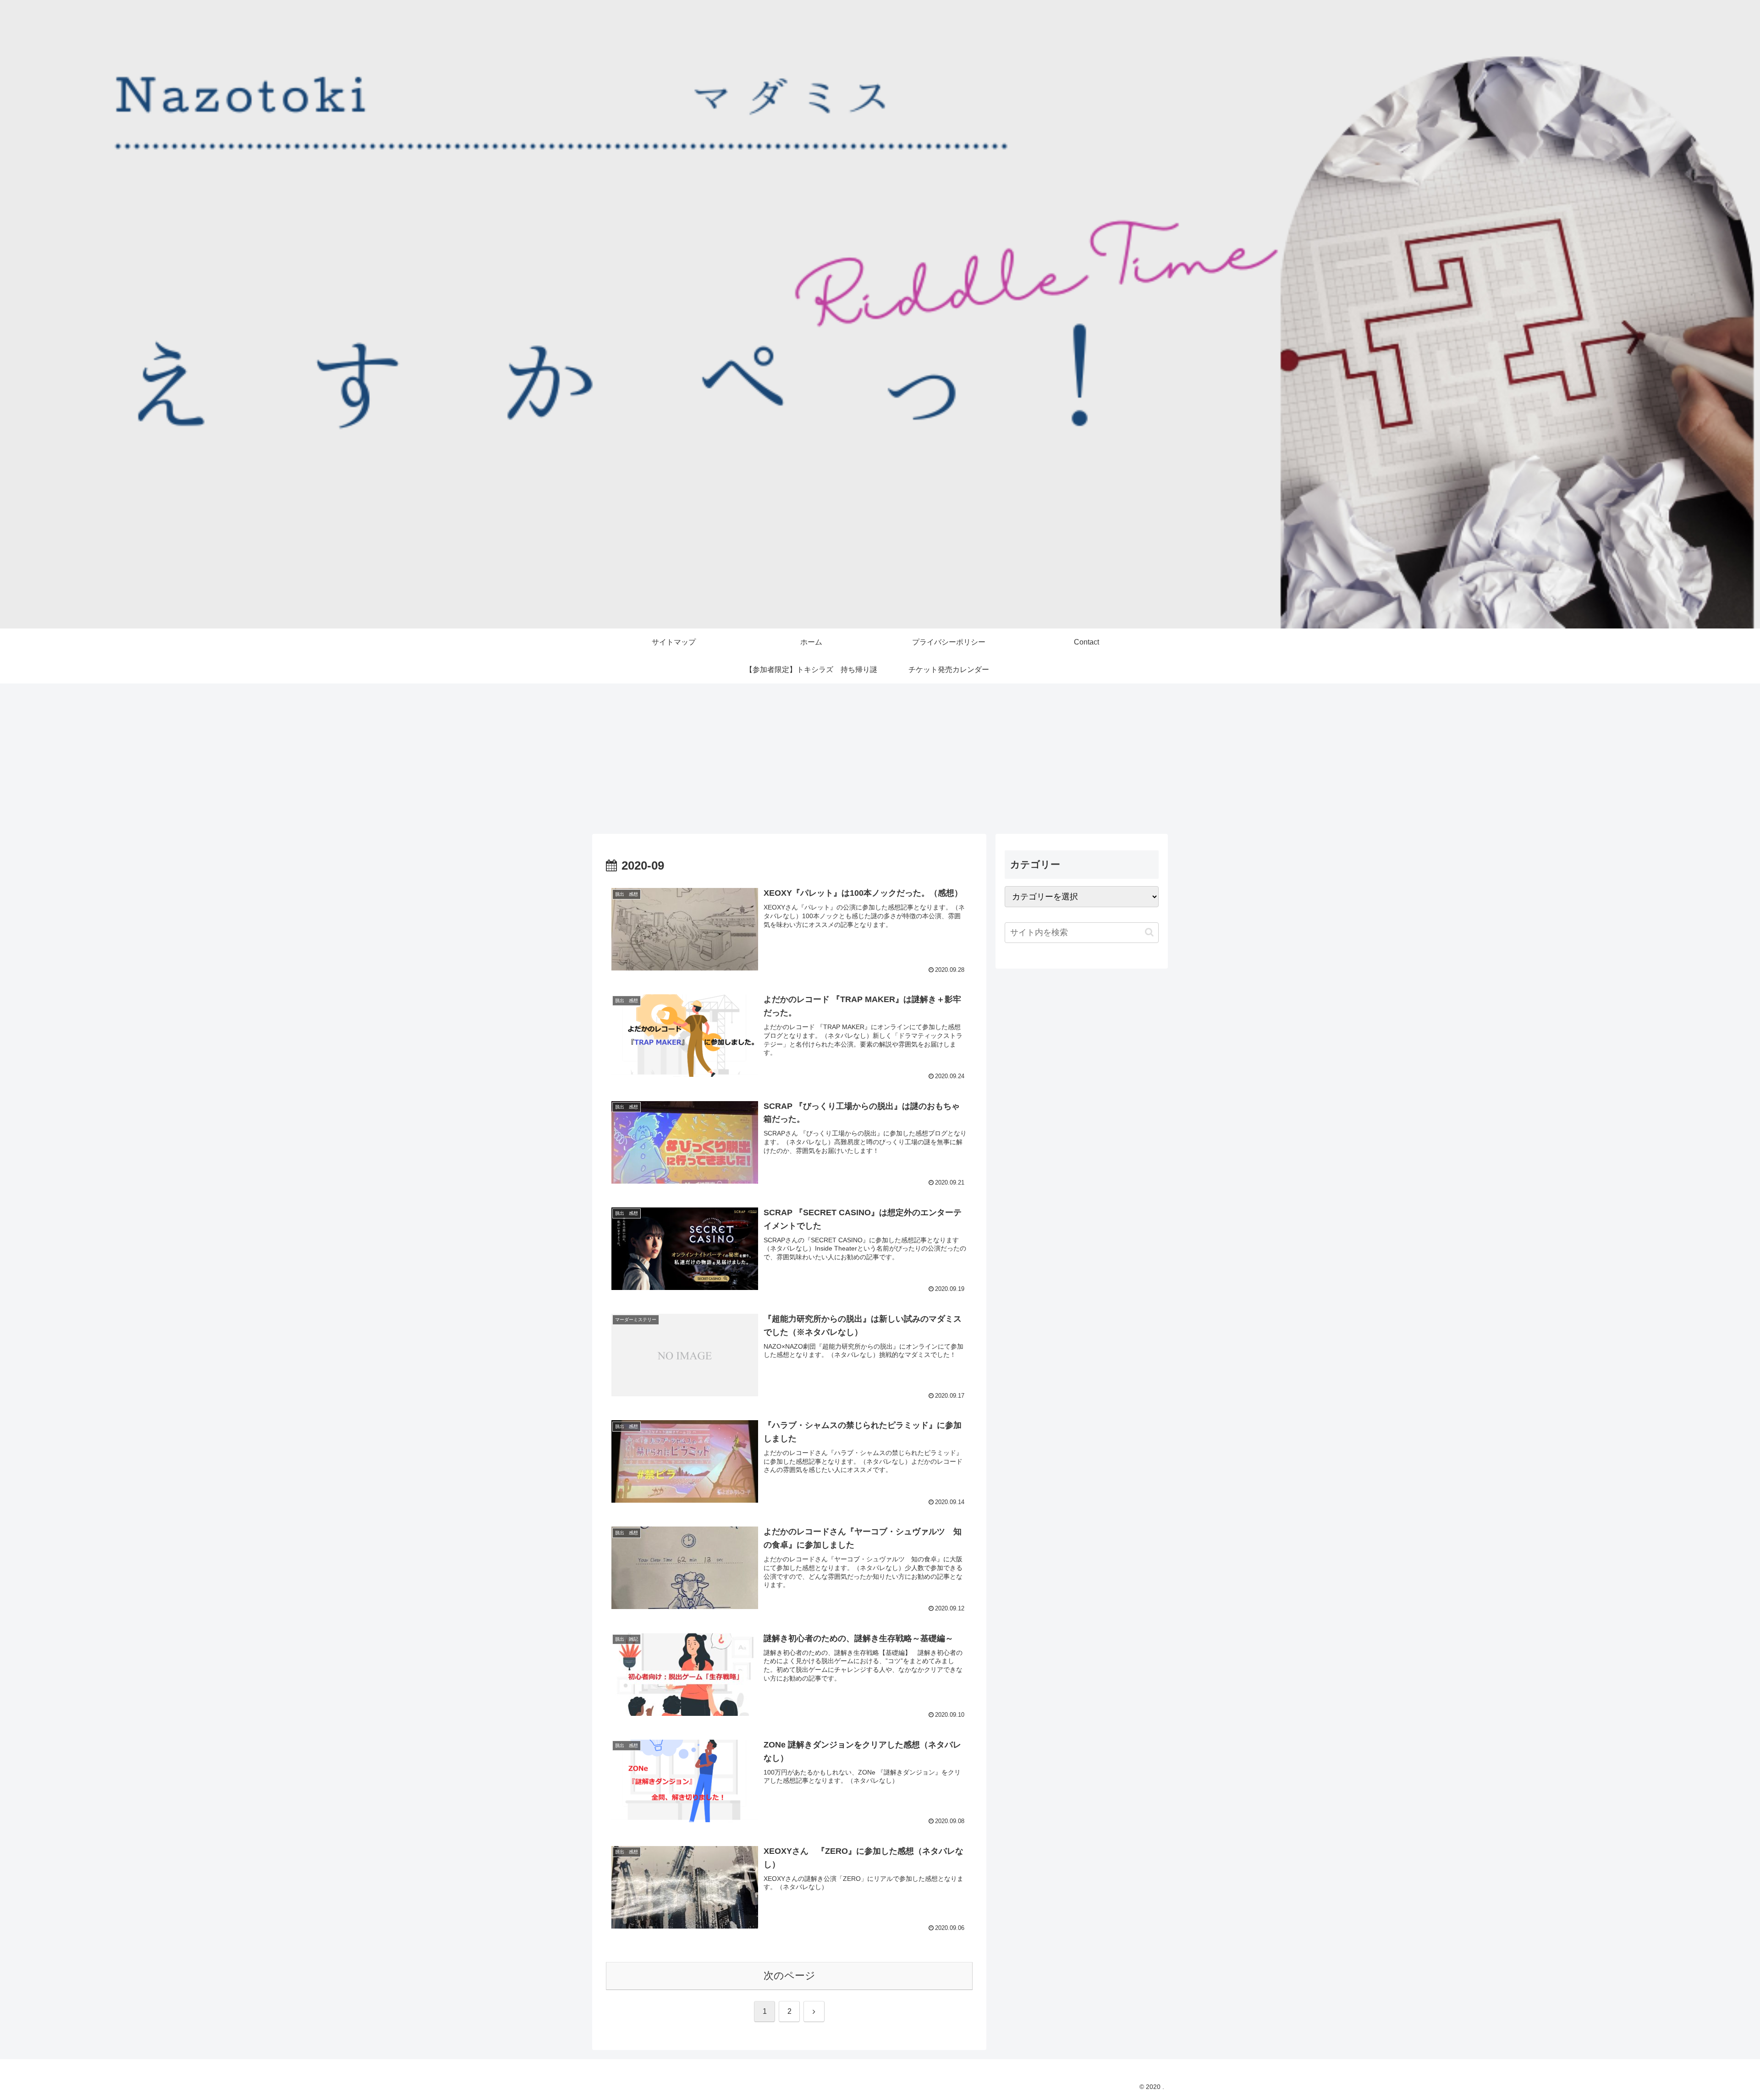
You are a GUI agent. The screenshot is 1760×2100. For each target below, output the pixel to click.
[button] (1149, 932)
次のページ (789, 1976)
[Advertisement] (880, 759)
